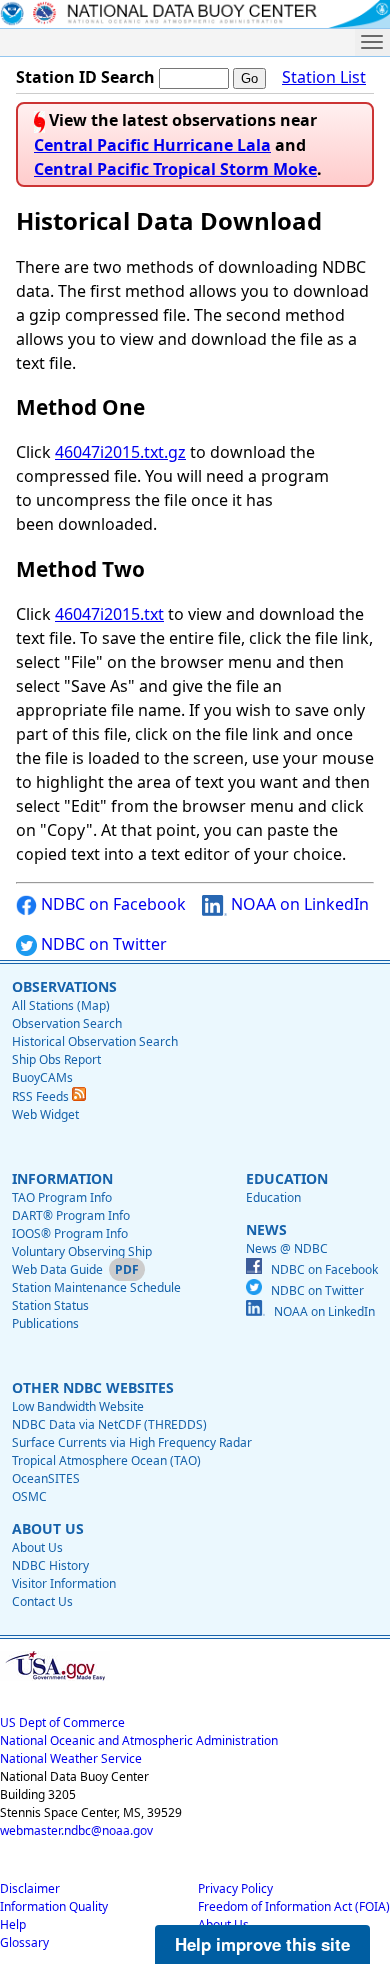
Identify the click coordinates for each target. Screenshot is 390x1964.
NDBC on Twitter (102, 944)
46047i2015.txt (109, 614)
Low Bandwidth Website (78, 1406)
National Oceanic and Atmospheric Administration (139, 1740)
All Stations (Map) (61, 1005)
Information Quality (54, 1906)
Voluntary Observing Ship (82, 1251)
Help (13, 1924)
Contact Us (42, 1601)
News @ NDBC (287, 1248)
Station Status (50, 1305)
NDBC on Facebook (111, 904)
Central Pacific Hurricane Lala (152, 145)
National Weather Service (71, 1758)
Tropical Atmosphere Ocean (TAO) (106, 1460)
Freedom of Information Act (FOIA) (294, 1906)
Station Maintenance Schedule (96, 1287)
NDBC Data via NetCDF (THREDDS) (109, 1424)
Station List (324, 77)
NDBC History (50, 1565)
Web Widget (45, 1114)
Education (273, 1197)
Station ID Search (85, 77)
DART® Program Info (71, 1215)
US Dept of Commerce (62, 1722)
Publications (45, 1323)
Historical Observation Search (95, 1041)
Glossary (24, 1942)
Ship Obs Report (56, 1059)
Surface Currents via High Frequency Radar (132, 1442)
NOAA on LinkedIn (298, 904)
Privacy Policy (235, 1888)
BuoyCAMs (42, 1077)
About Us (37, 1547)
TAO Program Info (62, 1197)
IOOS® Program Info (70, 1233)
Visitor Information (64, 1583)
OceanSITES (46, 1478)
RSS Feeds (42, 1096)
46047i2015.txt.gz (120, 452)
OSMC (29, 1496)
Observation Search (67, 1023)
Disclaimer (30, 1888)
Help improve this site (262, 1944)
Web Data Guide (57, 1269)
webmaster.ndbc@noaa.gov (76, 1830)
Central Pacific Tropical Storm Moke (175, 169)
